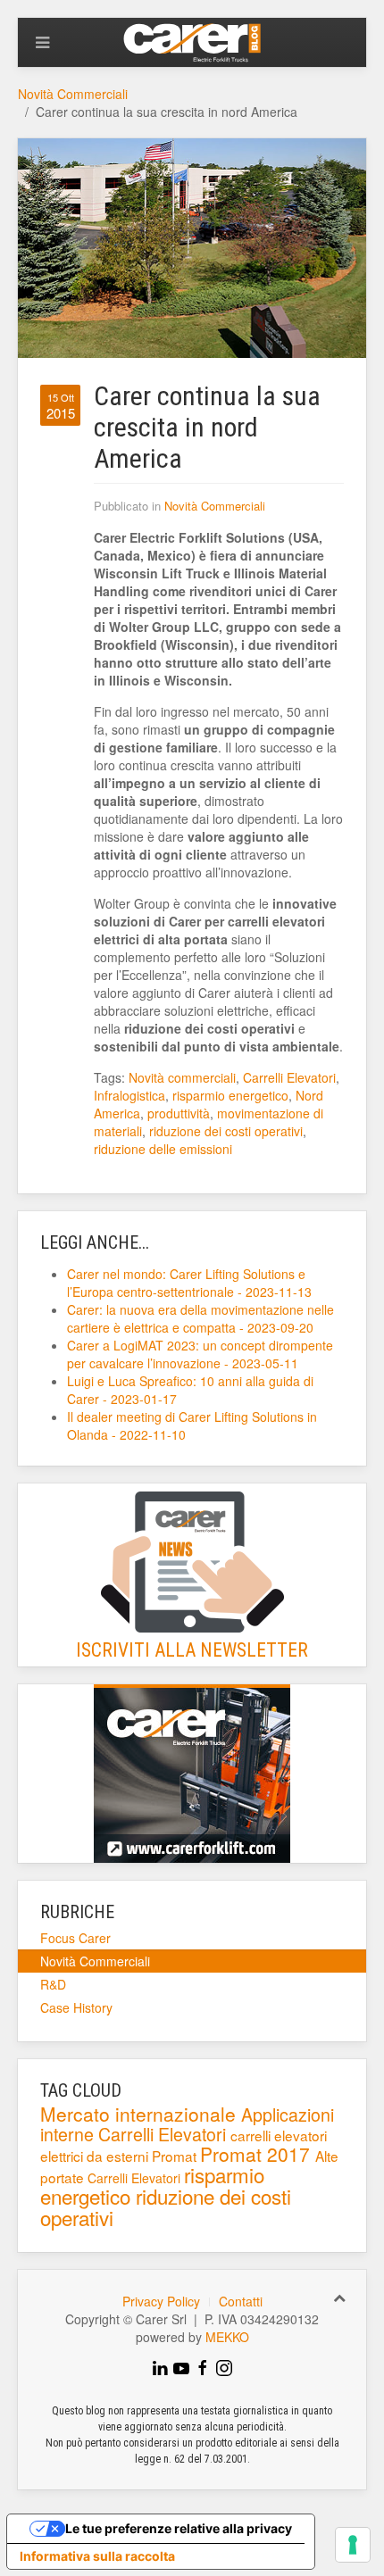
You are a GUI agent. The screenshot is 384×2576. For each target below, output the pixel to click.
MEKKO (227, 2337)
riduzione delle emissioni (163, 1149)
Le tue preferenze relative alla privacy (179, 2528)
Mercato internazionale (141, 2114)
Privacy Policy (161, 2301)
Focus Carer (75, 1938)
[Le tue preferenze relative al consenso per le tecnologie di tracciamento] (353, 2545)
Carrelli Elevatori (289, 1077)
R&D (53, 1984)
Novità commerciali (182, 1077)
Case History (76, 2007)
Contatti (241, 2301)
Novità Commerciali (73, 94)
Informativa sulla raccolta (97, 2556)
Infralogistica (129, 1095)
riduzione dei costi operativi (226, 1131)
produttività (179, 1113)
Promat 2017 (258, 2154)
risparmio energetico (230, 1095)
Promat (176, 2156)
